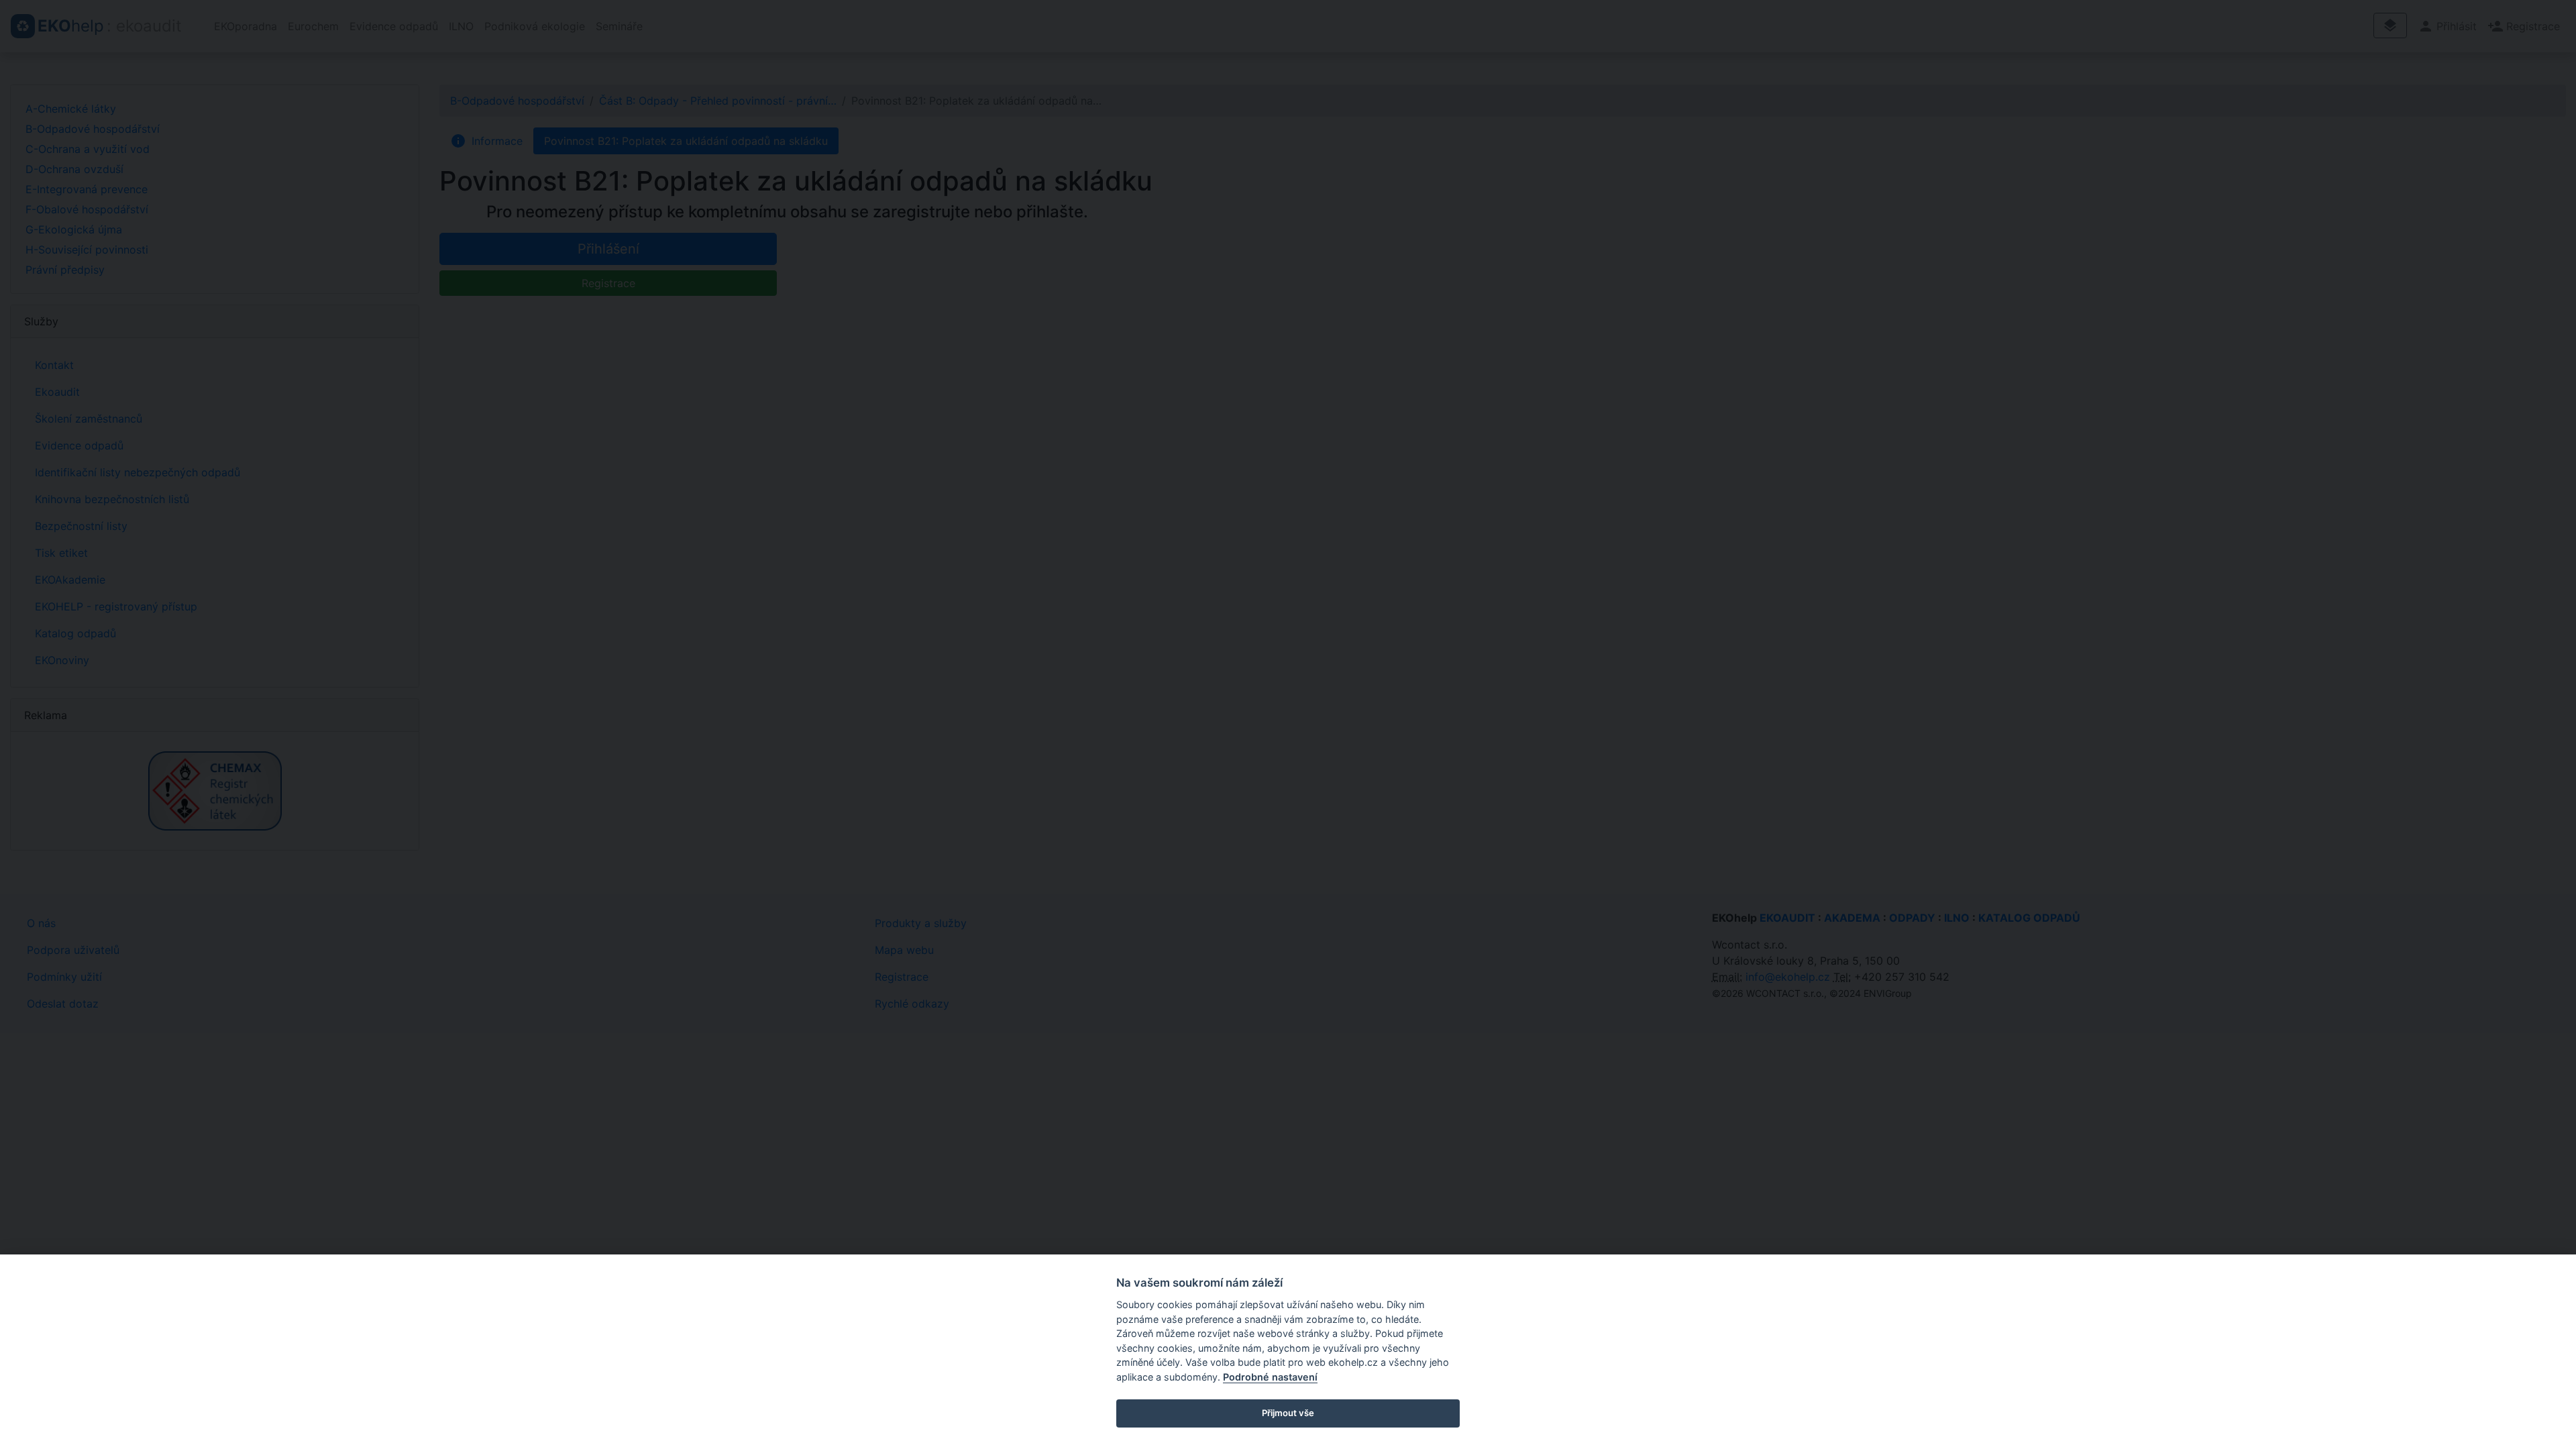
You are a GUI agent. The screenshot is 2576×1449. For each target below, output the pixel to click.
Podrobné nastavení (1270, 1377)
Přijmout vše (1288, 1413)
